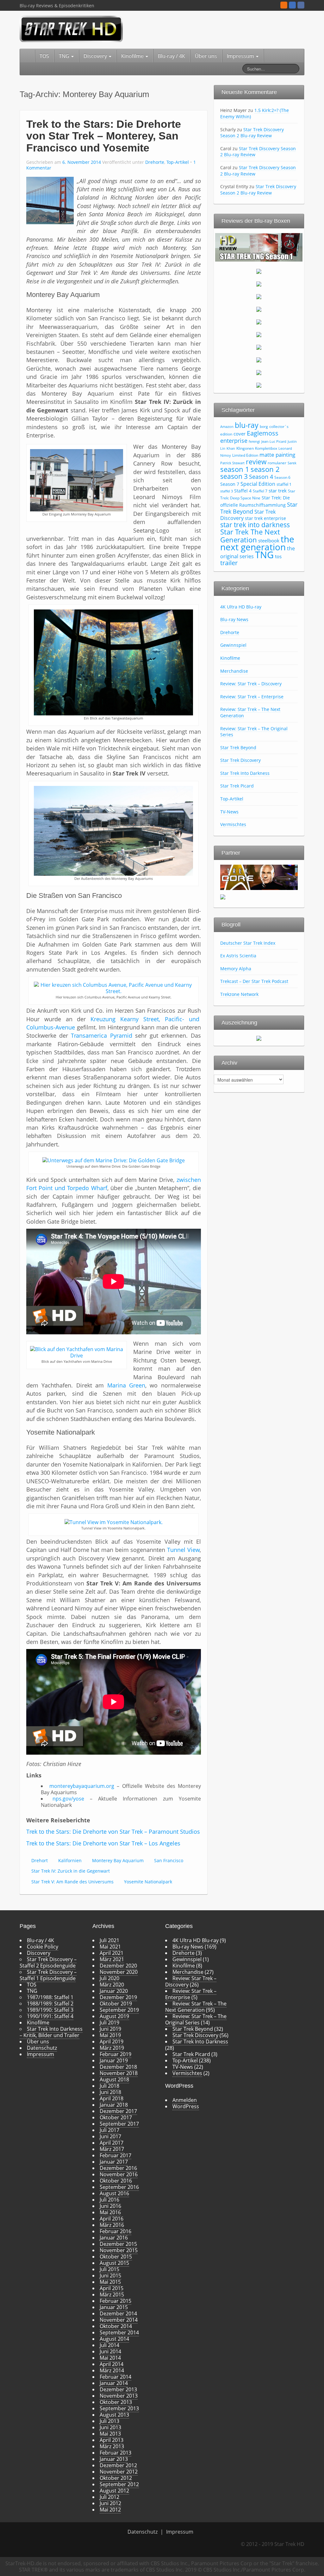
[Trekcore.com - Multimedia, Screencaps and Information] (259, 877)
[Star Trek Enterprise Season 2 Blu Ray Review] (259, 360)
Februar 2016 (115, 2231)
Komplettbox (266, 448)
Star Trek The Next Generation (250, 536)
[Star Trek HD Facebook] (301, 5)
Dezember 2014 (118, 2313)
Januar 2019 (114, 2060)
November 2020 (119, 1972)
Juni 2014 (110, 2351)
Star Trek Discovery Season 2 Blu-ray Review (252, 133)
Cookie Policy (43, 1947)
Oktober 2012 (116, 2478)
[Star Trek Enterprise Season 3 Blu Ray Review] (259, 372)
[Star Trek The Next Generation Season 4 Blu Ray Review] (259, 296)
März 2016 (112, 2225)
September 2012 (119, 2484)
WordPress (186, 2106)
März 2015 (112, 2295)
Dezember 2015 (118, 2244)
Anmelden (185, 2100)
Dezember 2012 (118, 2465)
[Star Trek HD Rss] (284, 5)
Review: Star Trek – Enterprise (252, 697)
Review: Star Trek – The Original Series (254, 732)
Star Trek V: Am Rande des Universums (72, 1882)
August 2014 (114, 2339)
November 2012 (119, 2472)
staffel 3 (227, 491)
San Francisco (169, 1860)
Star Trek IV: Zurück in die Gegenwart (71, 1871)
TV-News (229, 812)
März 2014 (112, 2370)
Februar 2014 (115, 2377)
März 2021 (112, 1959)
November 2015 (119, 2250)
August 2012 (114, 2491)
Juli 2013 (109, 2421)
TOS (44, 56)
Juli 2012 (109, 2497)
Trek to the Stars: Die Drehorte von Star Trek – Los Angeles (103, 1843)
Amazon (227, 427)
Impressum (241, 56)
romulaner (277, 463)
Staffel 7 (260, 491)
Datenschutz (42, 2048)
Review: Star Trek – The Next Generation (196, 2007)
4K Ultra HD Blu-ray (241, 607)
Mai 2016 (110, 2212)
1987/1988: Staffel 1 (50, 1997)
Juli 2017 (109, 2130)
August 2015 (114, 2263)
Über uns (206, 56)
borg (264, 426)
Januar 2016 (114, 2238)
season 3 (234, 476)
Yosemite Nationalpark (148, 1882)
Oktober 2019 (116, 2004)
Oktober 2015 (116, 2257)
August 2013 (114, 2415)
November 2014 (119, 2320)
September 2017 (119, 2124)
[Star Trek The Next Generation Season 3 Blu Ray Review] (259, 284)
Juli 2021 (109, 1940)
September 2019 (119, 2010)
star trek (278, 491)
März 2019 (112, 2048)
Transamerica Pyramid (101, 1035)
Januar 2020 (114, 1991)
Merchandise (234, 671)
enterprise (234, 441)
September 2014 (119, 2332)
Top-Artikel (178, 162)
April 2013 (112, 2440)
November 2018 (119, 2073)
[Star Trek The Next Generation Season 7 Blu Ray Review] (259, 334)
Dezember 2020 (118, 1966)
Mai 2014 (110, 2358)
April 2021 (112, 1953)
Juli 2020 (109, 1978)
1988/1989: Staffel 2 (50, 2004)
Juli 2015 (109, 2269)
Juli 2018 (109, 2086)
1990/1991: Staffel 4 (50, 2016)
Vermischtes (233, 824)
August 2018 (114, 2079)
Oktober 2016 (116, 2181)
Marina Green (126, 1385)
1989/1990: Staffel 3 (50, 2010)
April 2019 (112, 2042)
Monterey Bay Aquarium (118, 1860)
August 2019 (114, 2016)
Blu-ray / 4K (171, 56)
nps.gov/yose (68, 1799)
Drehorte (155, 162)
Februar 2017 (115, 2155)
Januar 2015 (114, 2307)
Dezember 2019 (118, 1997)
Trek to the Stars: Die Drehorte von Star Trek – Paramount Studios (113, 1832)
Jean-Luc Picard (274, 442)
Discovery (96, 56)
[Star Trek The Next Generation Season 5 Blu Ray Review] (259, 309)
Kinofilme (133, 56)
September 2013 (119, 2408)
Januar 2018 (114, 2105)
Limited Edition (245, 455)
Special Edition (258, 484)
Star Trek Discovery (240, 760)
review (256, 462)
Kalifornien (70, 1860)
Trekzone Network (239, 994)
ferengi (254, 442)
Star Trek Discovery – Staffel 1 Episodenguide (48, 1975)
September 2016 (119, 2187)
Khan (231, 448)
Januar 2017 (114, 2162)
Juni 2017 (110, 2136)
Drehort (40, 1860)
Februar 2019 (115, 2054)
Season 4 (261, 477)
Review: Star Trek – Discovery (251, 684)
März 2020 (112, 1985)
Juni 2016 (110, 2206)
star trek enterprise (265, 518)
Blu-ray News (234, 619)
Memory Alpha (236, 969)
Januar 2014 (114, 2383)
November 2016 (119, 2174)
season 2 (265, 469)
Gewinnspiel (233, 645)
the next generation (257, 543)
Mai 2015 (110, 2282)
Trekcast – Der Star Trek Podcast (254, 981)
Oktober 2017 (116, 2117)
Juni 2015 (110, 2276)
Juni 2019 (110, 2029)
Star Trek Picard (237, 786)
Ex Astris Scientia (238, 956)
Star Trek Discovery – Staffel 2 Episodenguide (48, 1962)
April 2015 (112, 2288)
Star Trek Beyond (238, 747)
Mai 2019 (110, 2035)
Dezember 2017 (118, 2111)
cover (240, 434)
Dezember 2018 (118, 2067)
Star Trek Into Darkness (245, 773)
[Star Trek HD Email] (292, 5)
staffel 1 (284, 484)
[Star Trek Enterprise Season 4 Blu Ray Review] (259, 385)
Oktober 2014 (116, 2326)
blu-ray (247, 425)
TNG (65, 56)
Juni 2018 (110, 2092)
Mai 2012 (110, 2510)
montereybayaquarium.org (82, 1786)
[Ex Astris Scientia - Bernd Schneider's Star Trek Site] (223, 896)
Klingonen (245, 448)
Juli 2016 (109, 2200)
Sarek (292, 463)
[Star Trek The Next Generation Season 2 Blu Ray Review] (259, 271)
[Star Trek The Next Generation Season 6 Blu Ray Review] (259, 322)
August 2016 (114, 2193)
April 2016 (112, 2219)
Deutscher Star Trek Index (248, 943)
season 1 (235, 469)
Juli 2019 (109, 2023)
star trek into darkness (255, 525)
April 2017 (112, 2143)
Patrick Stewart (232, 463)
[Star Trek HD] (71, 28)
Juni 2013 (110, 2427)
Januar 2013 (114, 2459)
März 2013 (112, 2446)
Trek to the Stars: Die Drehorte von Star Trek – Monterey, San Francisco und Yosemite (104, 136)
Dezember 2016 (118, 2168)
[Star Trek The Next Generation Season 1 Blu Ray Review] (259, 247)
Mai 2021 (110, 1947)
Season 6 (282, 477)
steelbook (269, 541)
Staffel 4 (243, 491)
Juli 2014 (109, 2345)
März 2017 (112, 2149)
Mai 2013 (110, 2434)
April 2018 (112, 2098)
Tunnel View (183, 1550)
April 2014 (112, 2364)
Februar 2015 (115, 2301)
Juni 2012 (110, 2503)
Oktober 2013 (116, 2402)
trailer (229, 563)
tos (278, 556)
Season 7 (230, 484)
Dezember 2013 (118, 2389)
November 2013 (119, 2396)
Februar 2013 (115, 2453)
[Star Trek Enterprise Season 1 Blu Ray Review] (259, 347)
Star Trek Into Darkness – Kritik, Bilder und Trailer (51, 2032)
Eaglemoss (263, 433)
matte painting (277, 455)
